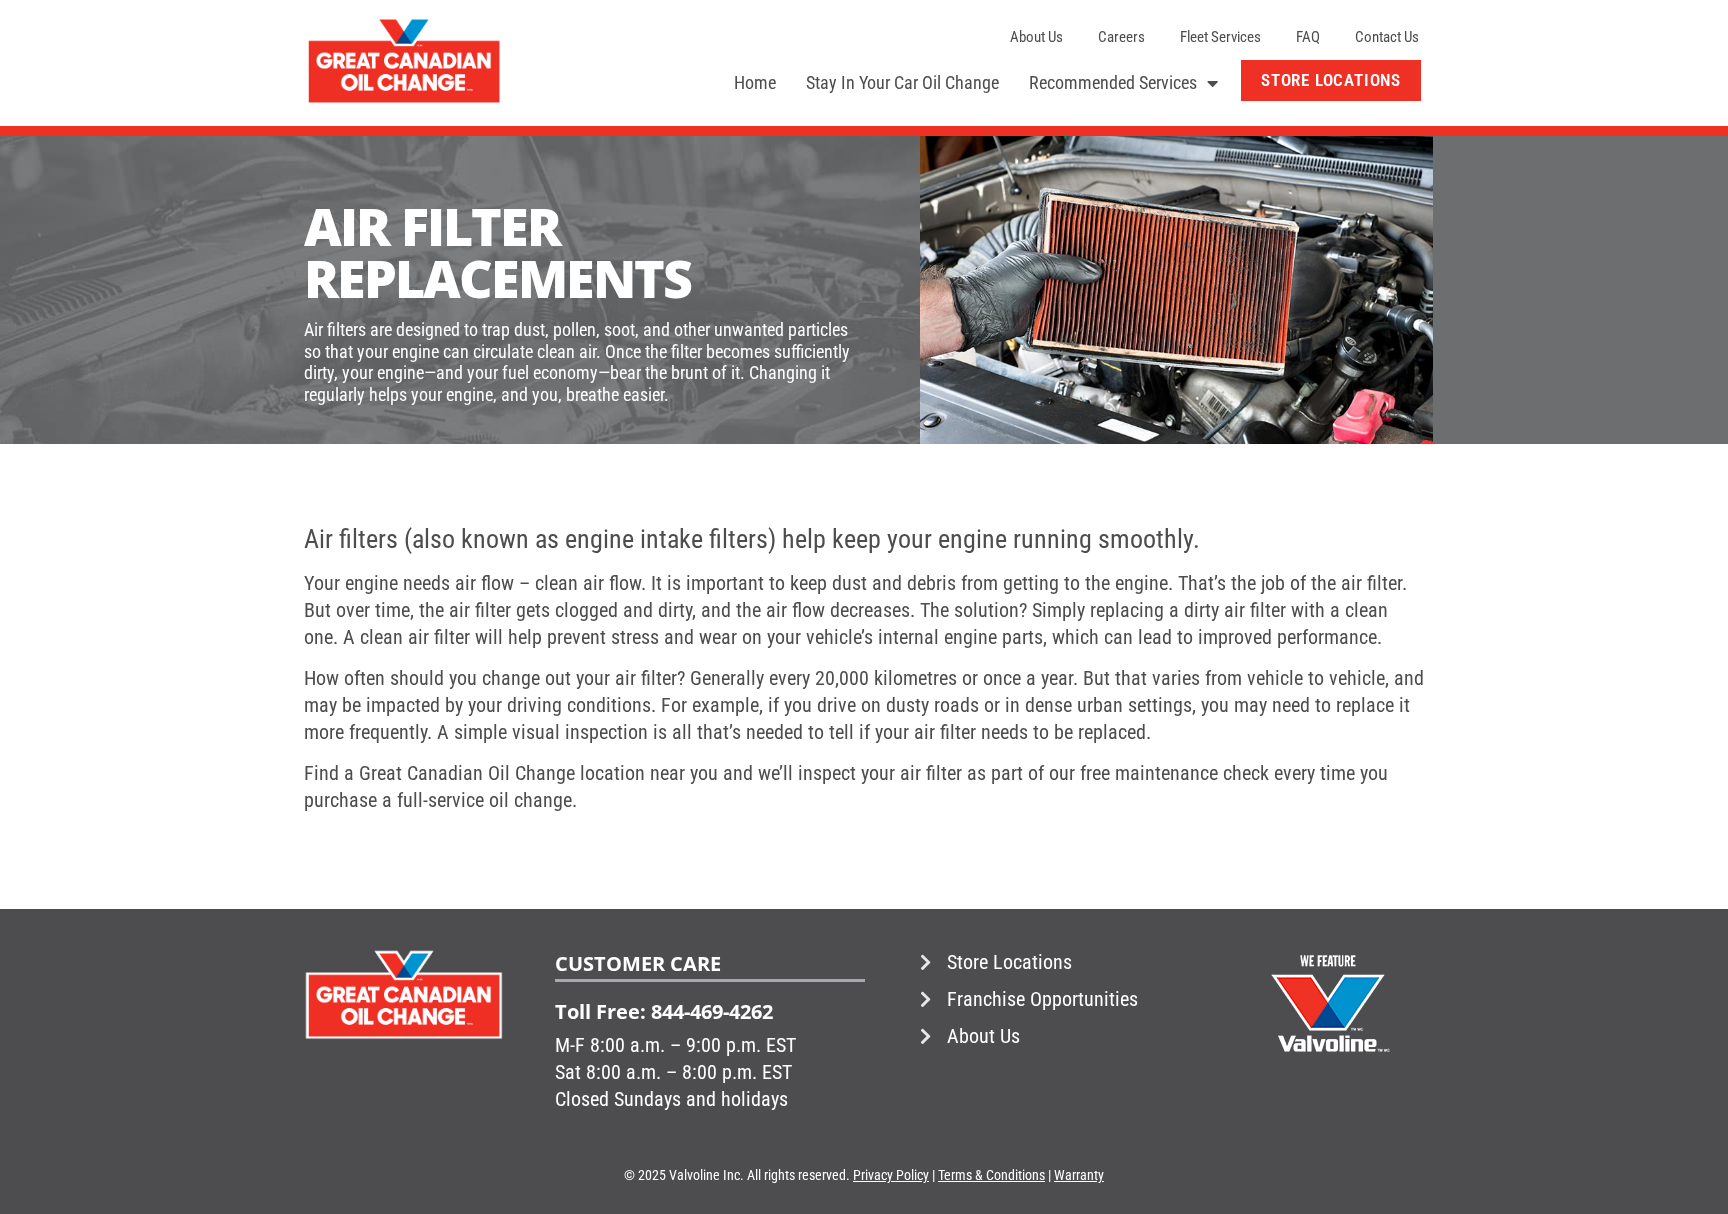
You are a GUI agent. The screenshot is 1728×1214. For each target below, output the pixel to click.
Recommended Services (1113, 82)
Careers (1121, 37)
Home (755, 82)
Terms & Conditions (991, 1175)
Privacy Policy (891, 1175)
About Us (1036, 37)
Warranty (1079, 1175)
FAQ (1308, 37)
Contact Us (1387, 37)
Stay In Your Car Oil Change (902, 82)
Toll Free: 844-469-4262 (664, 1011)
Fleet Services (1220, 37)
